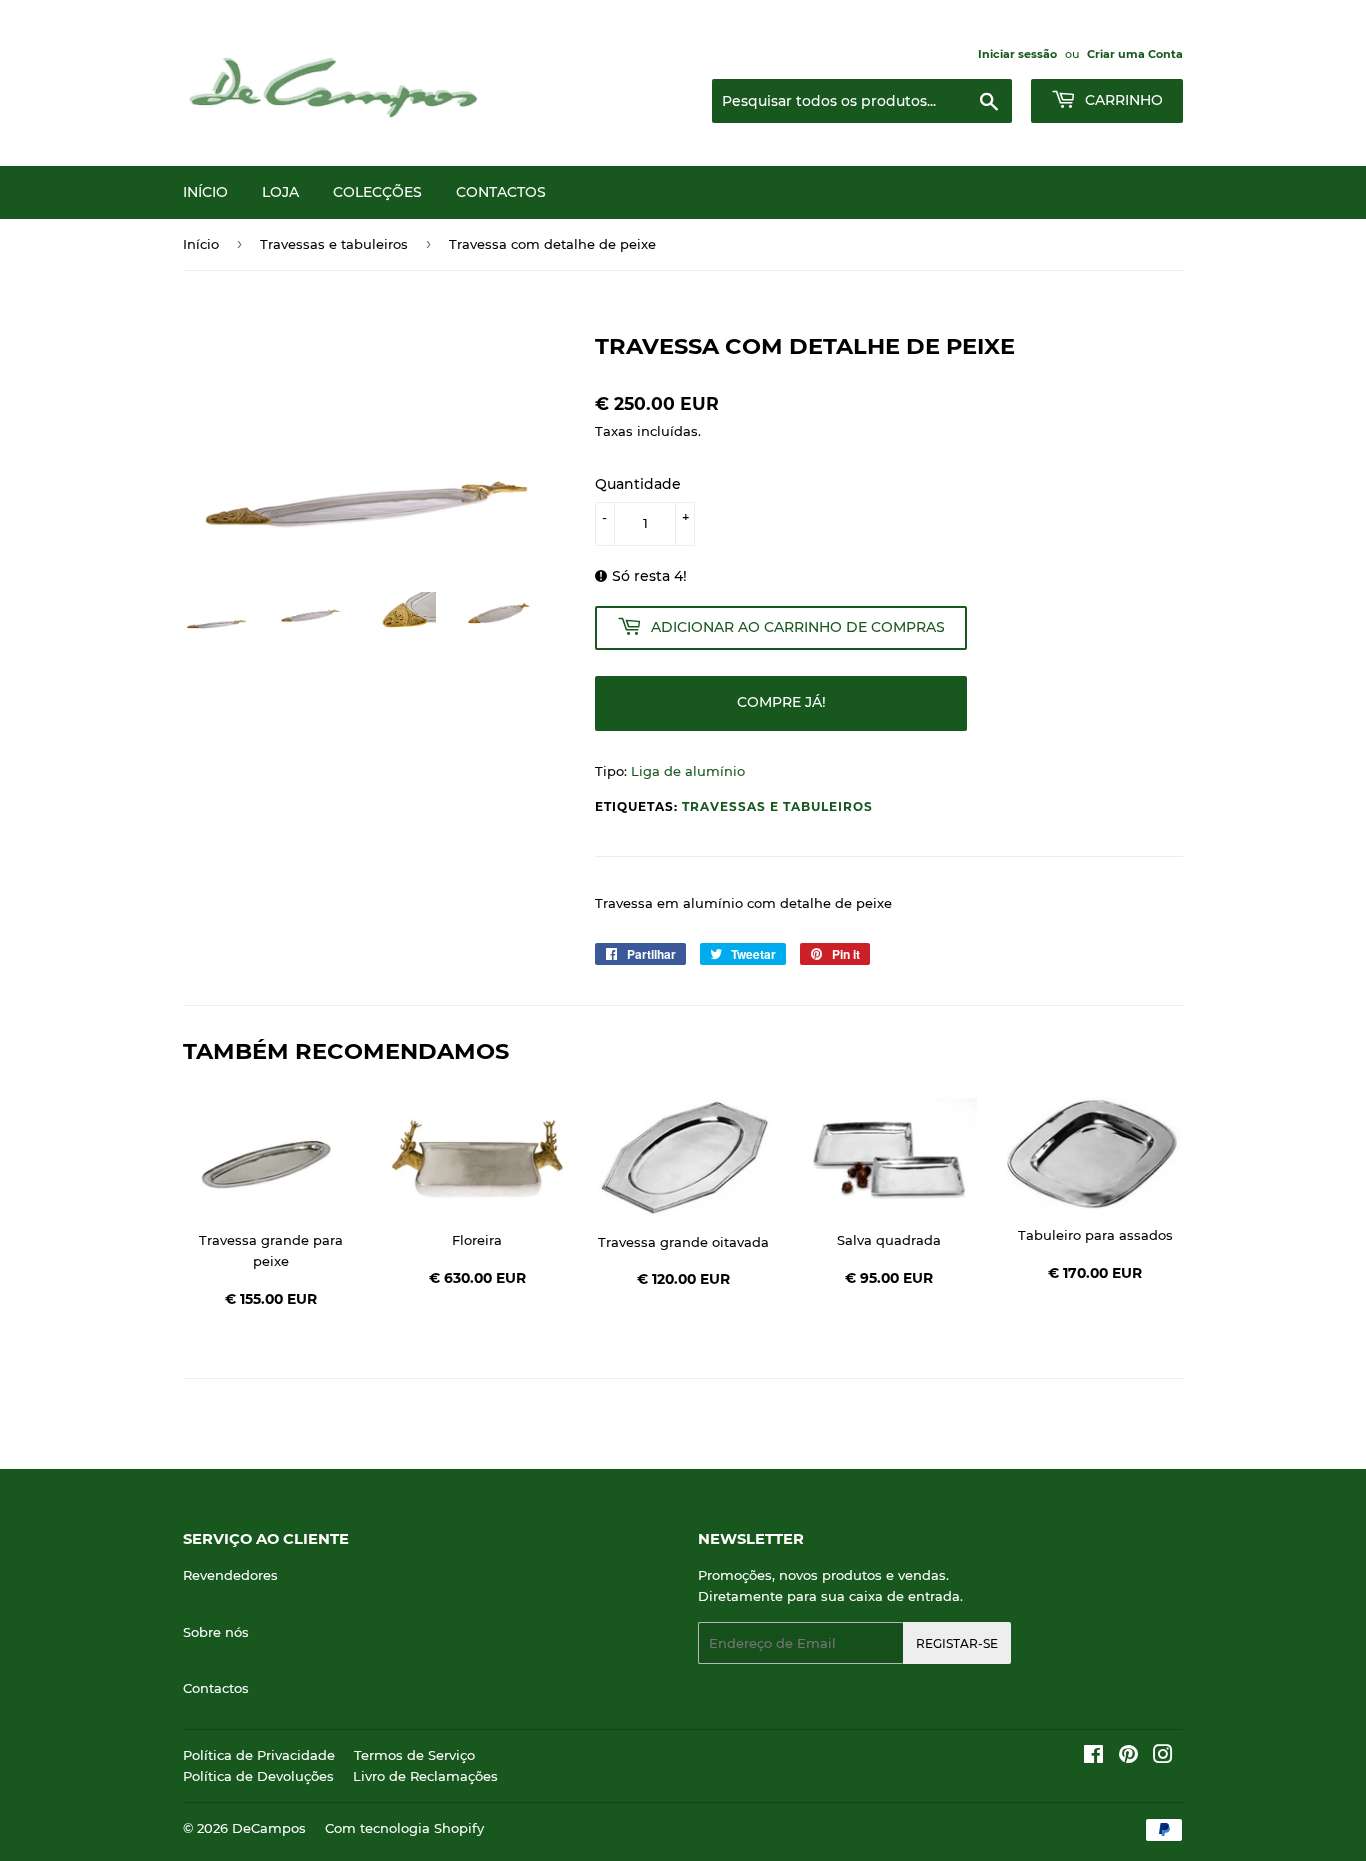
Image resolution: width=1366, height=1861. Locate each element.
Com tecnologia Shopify (404, 1828)
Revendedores (230, 1575)
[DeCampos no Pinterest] (1128, 1757)
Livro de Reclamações (425, 1776)
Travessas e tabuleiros (334, 244)
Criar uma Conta (1135, 54)
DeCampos (269, 1828)
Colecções (377, 192)
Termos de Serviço (414, 1755)
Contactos (501, 192)
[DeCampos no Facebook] (1093, 1757)
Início (205, 192)
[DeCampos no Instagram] (1163, 1757)
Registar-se (957, 1643)
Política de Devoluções (258, 1776)
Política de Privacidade (259, 1755)
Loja (280, 192)
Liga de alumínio (688, 771)
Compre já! (781, 702)
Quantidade (638, 484)
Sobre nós (216, 1632)
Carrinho (1122, 100)
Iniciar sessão (1017, 54)
